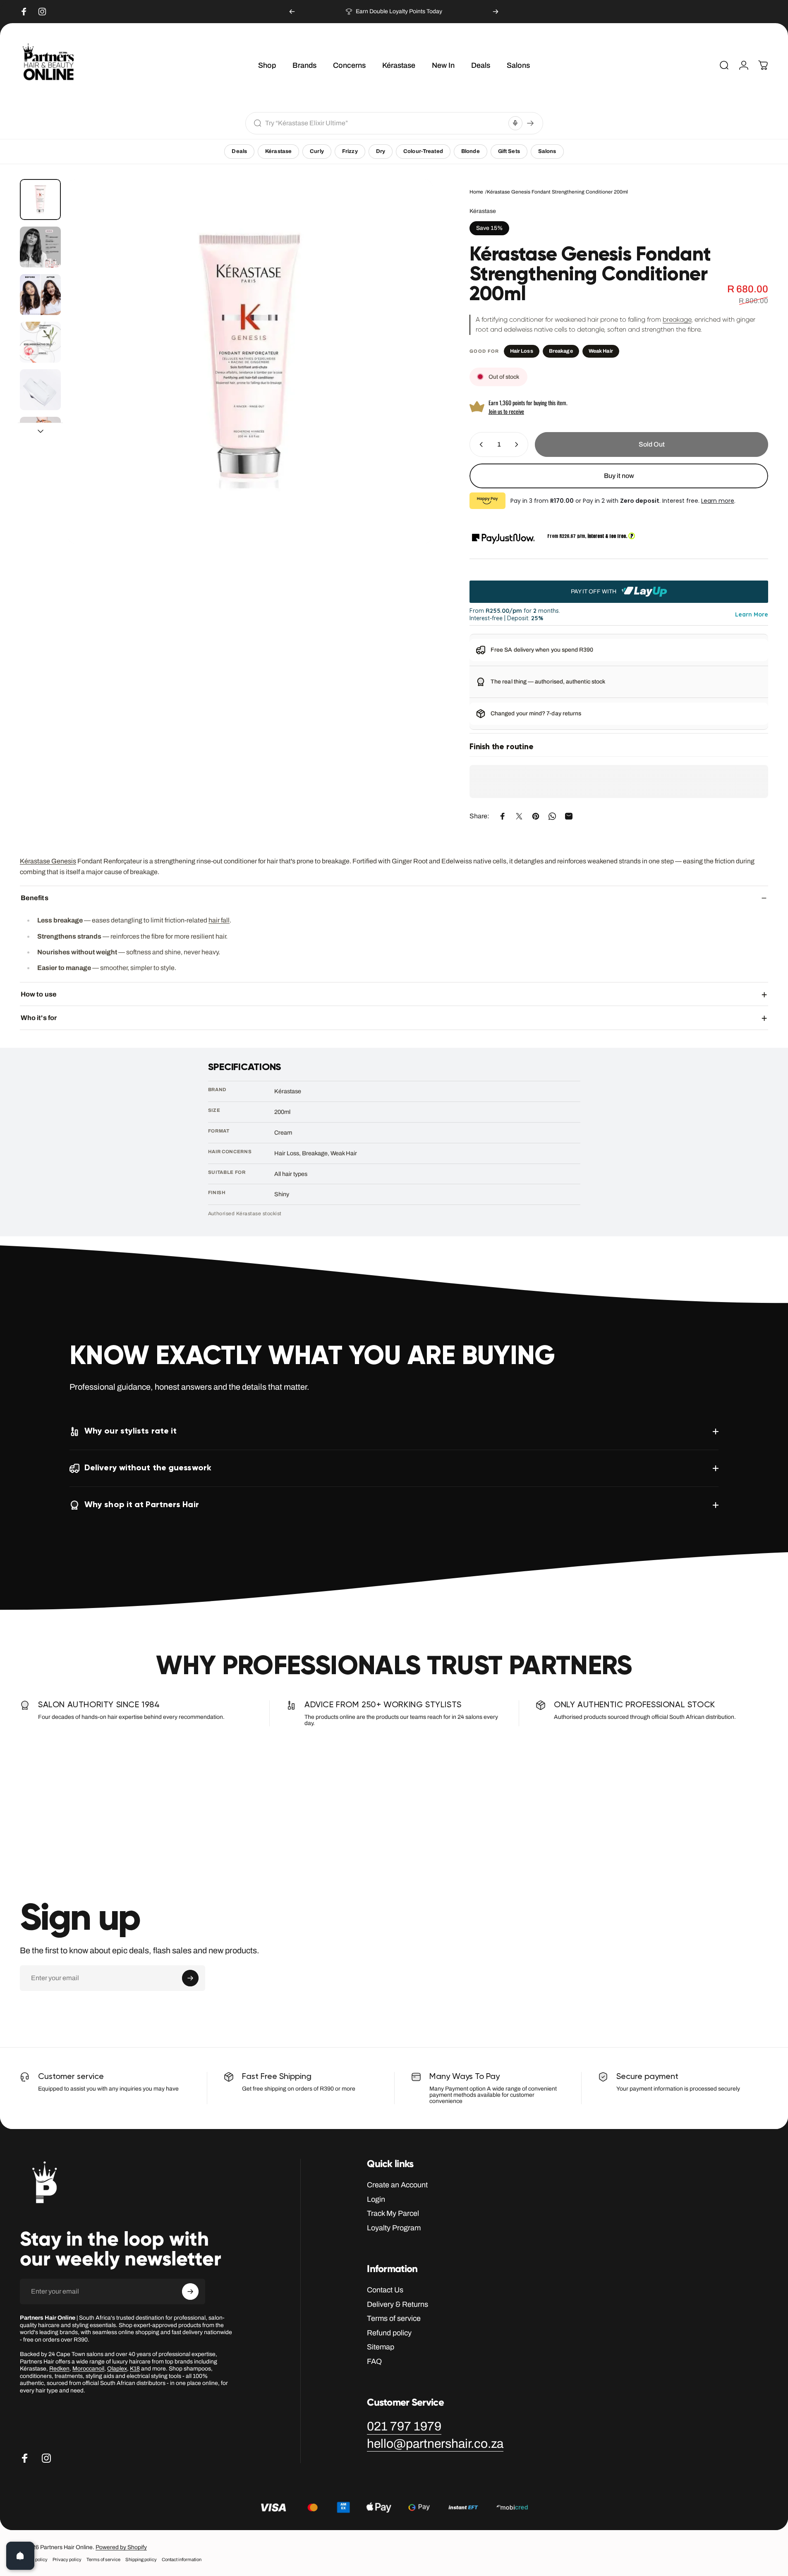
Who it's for (39, 1018)
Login (376, 2199)
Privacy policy (67, 2559)
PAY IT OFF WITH (594, 591)
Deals (239, 151)
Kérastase (278, 151)
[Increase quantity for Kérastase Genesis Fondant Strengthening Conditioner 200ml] (518, 444)
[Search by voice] (515, 123)
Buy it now (619, 476)
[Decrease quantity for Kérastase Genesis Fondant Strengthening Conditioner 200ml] (479, 444)
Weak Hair (601, 351)
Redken (59, 2369)
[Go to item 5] (40, 390)
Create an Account (397, 2185)
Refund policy (389, 2333)
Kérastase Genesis (48, 861)
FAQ (374, 2361)
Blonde (471, 151)
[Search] (530, 123)
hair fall (219, 920)
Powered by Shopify (121, 2547)
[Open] (20, 2556)
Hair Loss (522, 351)
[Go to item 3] (40, 295)
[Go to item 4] (40, 342)
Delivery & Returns (398, 2304)
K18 (135, 2369)
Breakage (561, 351)
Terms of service (394, 2318)
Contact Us (385, 2290)
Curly (317, 151)
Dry (381, 151)
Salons (547, 151)
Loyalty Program (394, 2228)
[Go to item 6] (40, 437)
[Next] (496, 12)
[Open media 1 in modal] (250, 361)
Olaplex (117, 2369)
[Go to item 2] (40, 247)
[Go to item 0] (40, 200)
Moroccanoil (88, 2369)
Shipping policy (141, 2559)
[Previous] (292, 12)
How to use (39, 994)
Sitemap (381, 2347)
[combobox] (385, 123)
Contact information (182, 2559)
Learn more (718, 501)
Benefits (35, 897)
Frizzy (350, 151)
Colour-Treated (423, 151)
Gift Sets (509, 151)
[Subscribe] (190, 1978)
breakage (677, 319)
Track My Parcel (393, 2213)
